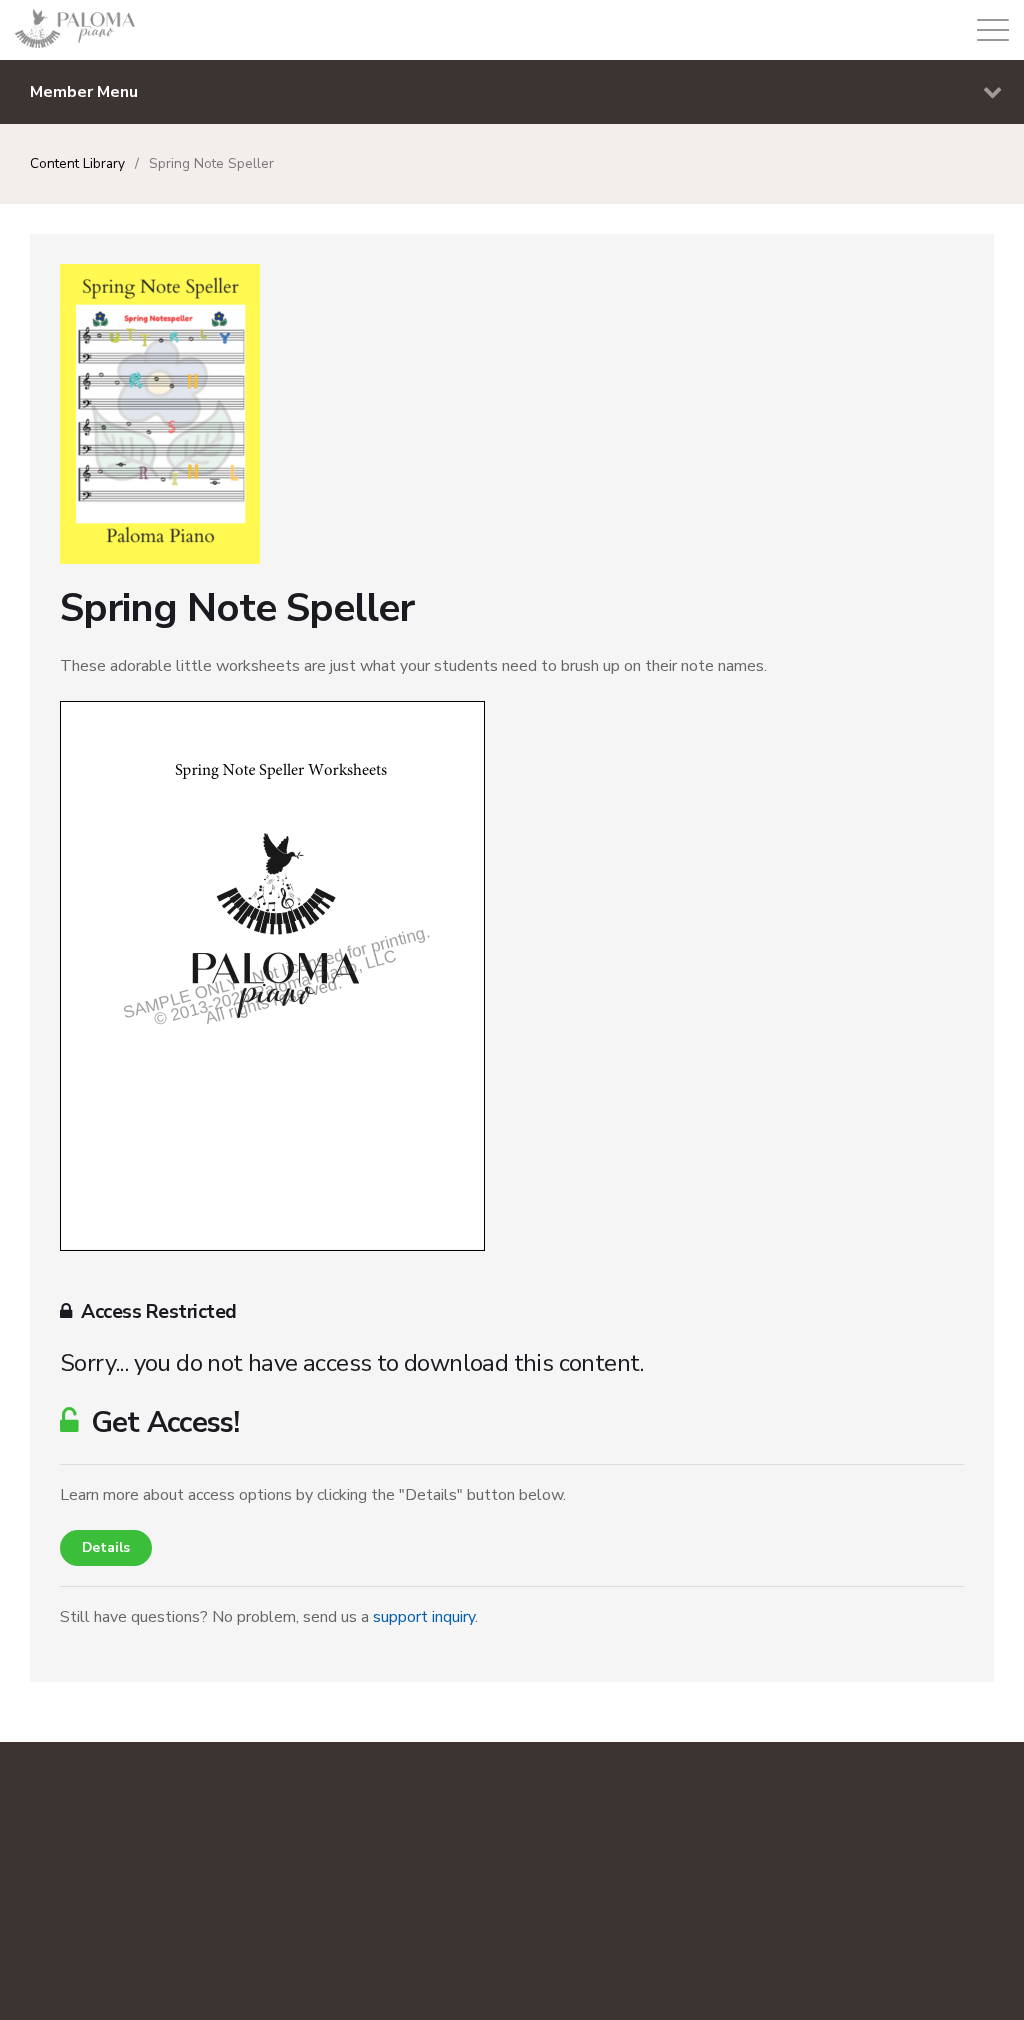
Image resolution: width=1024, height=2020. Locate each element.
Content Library (77, 163)
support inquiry (424, 1617)
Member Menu (84, 92)
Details (106, 1547)
